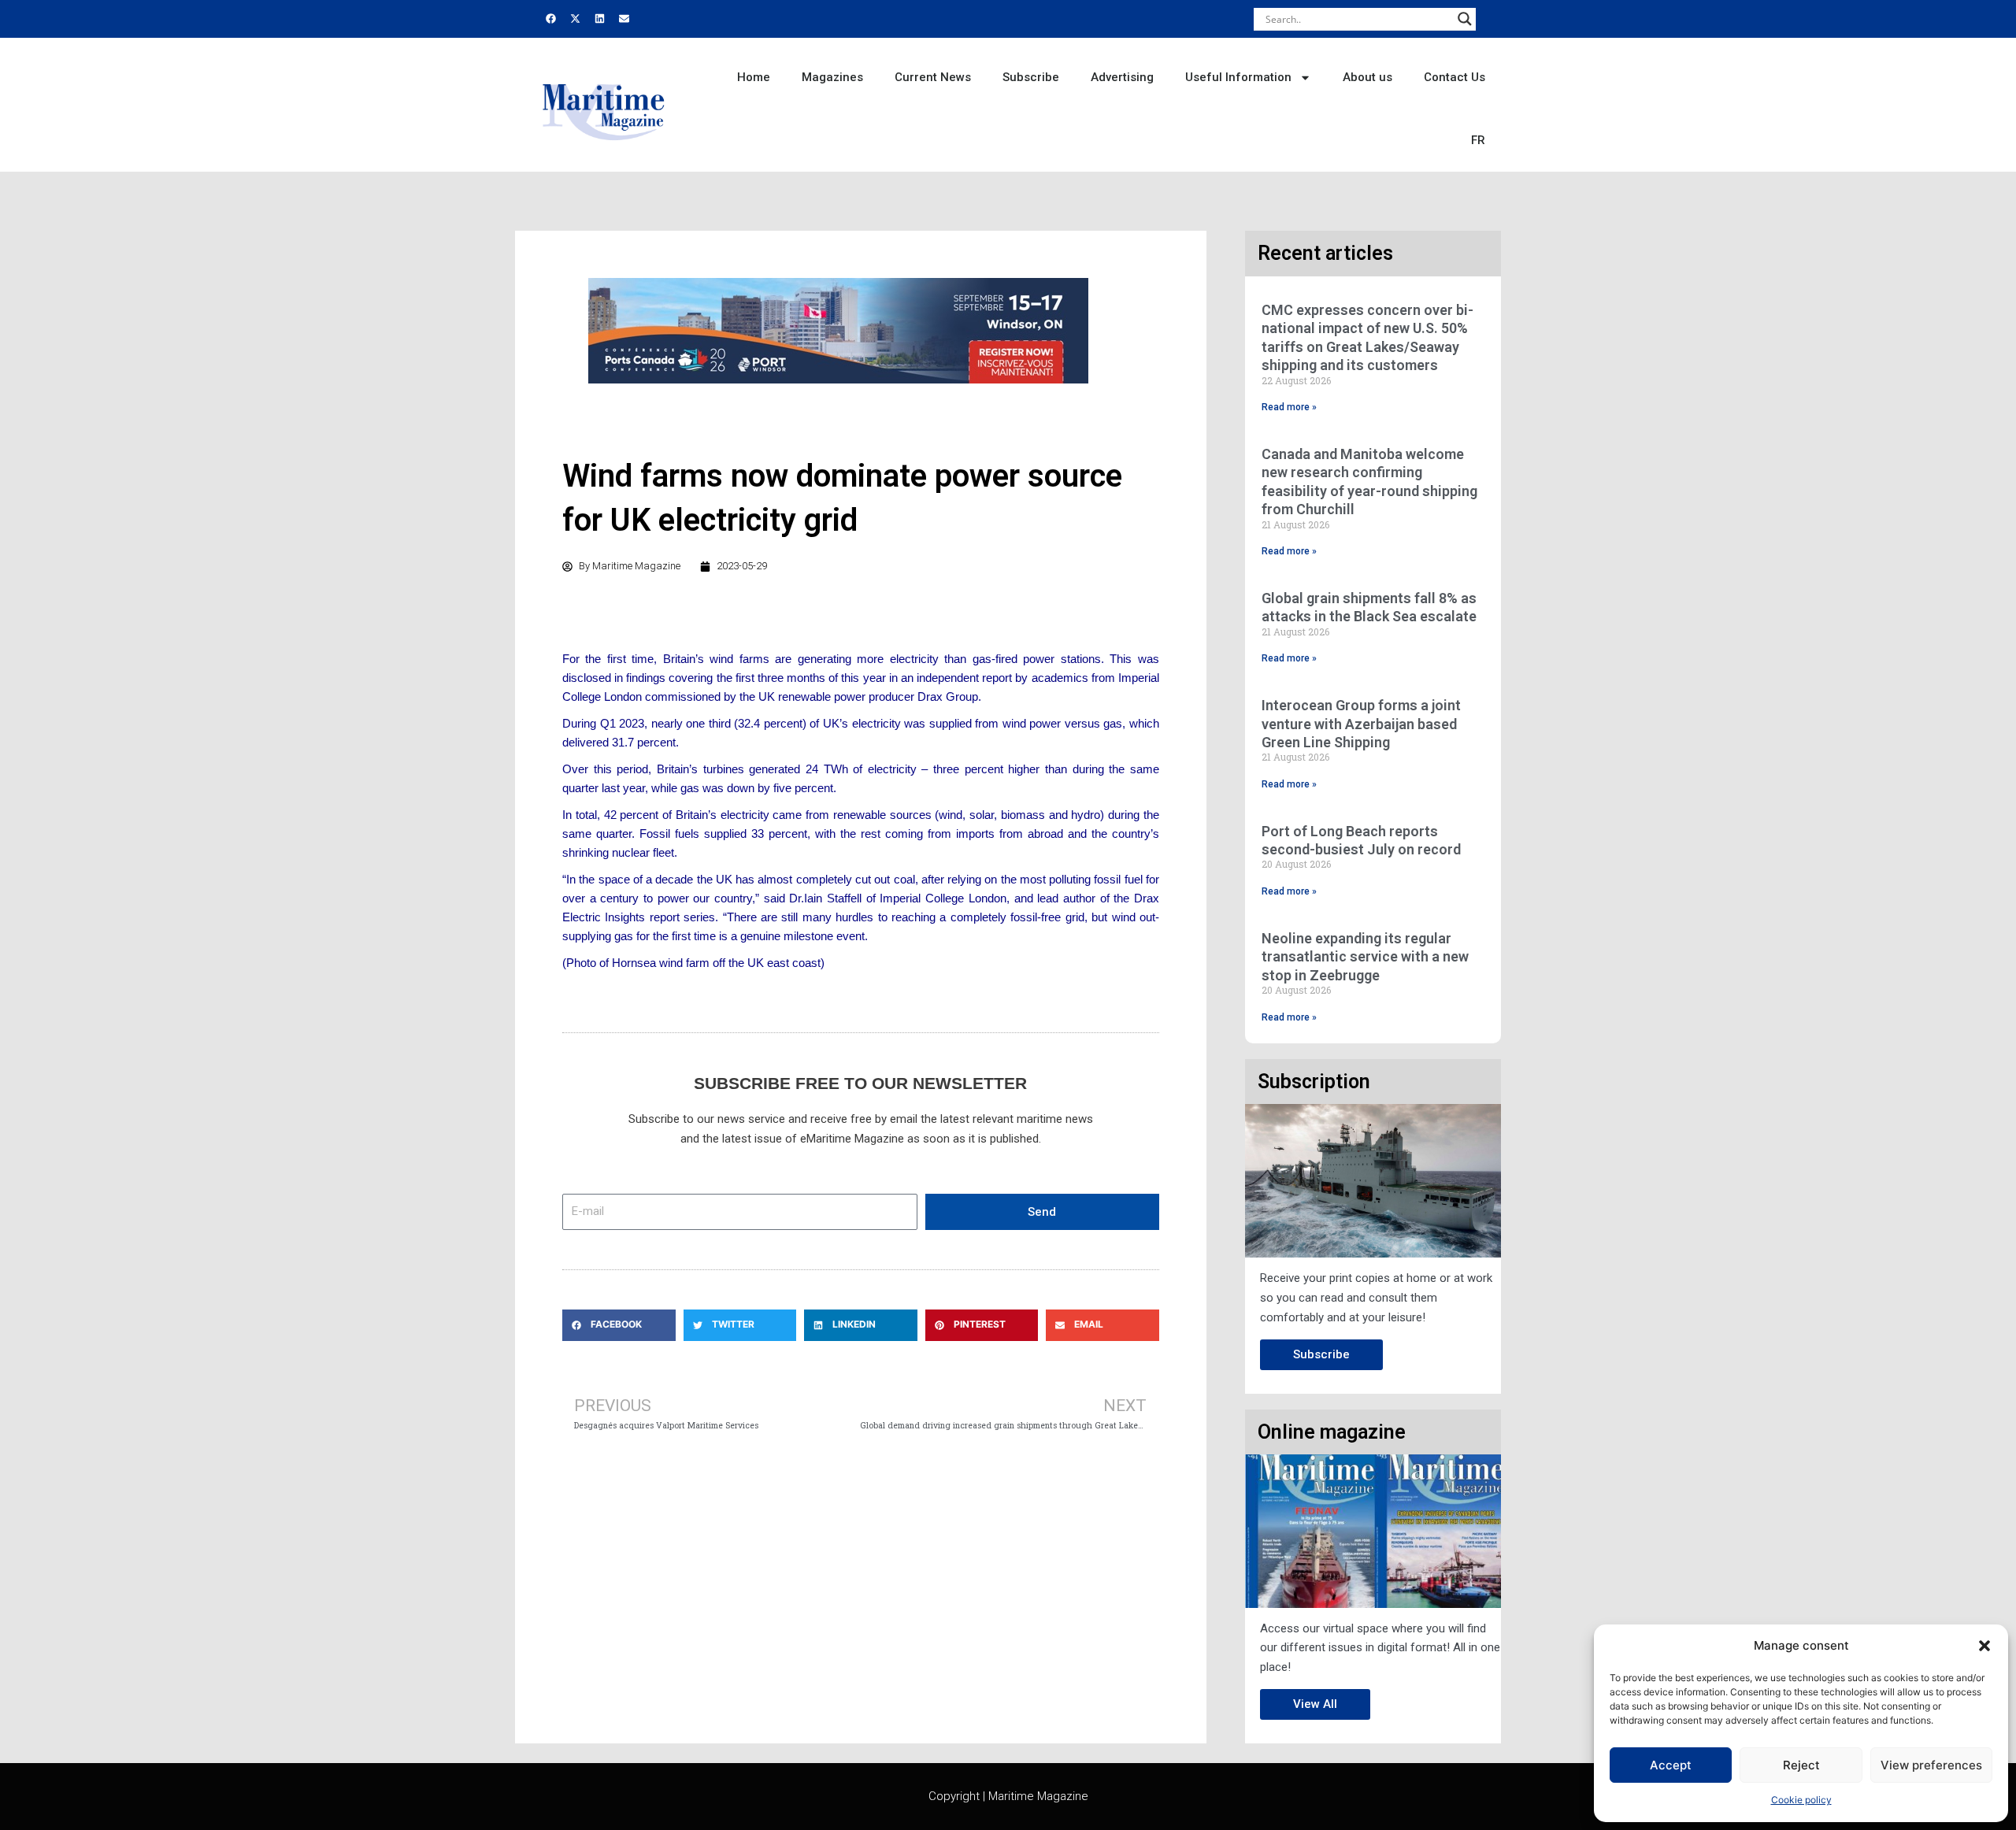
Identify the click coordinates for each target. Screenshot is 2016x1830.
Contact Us (1455, 77)
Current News (933, 77)
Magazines (832, 77)
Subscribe (1031, 77)
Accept (1671, 1765)
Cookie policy (1801, 1800)
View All (1315, 1704)
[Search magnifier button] (1465, 19)
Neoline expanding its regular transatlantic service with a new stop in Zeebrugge (1365, 957)
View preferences (1931, 1765)
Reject (1801, 1765)
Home (754, 77)
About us (1367, 77)
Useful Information (1238, 77)
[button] (1984, 1646)
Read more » (1289, 407)
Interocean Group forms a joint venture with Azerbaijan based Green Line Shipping (1361, 724)
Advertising (1122, 77)
